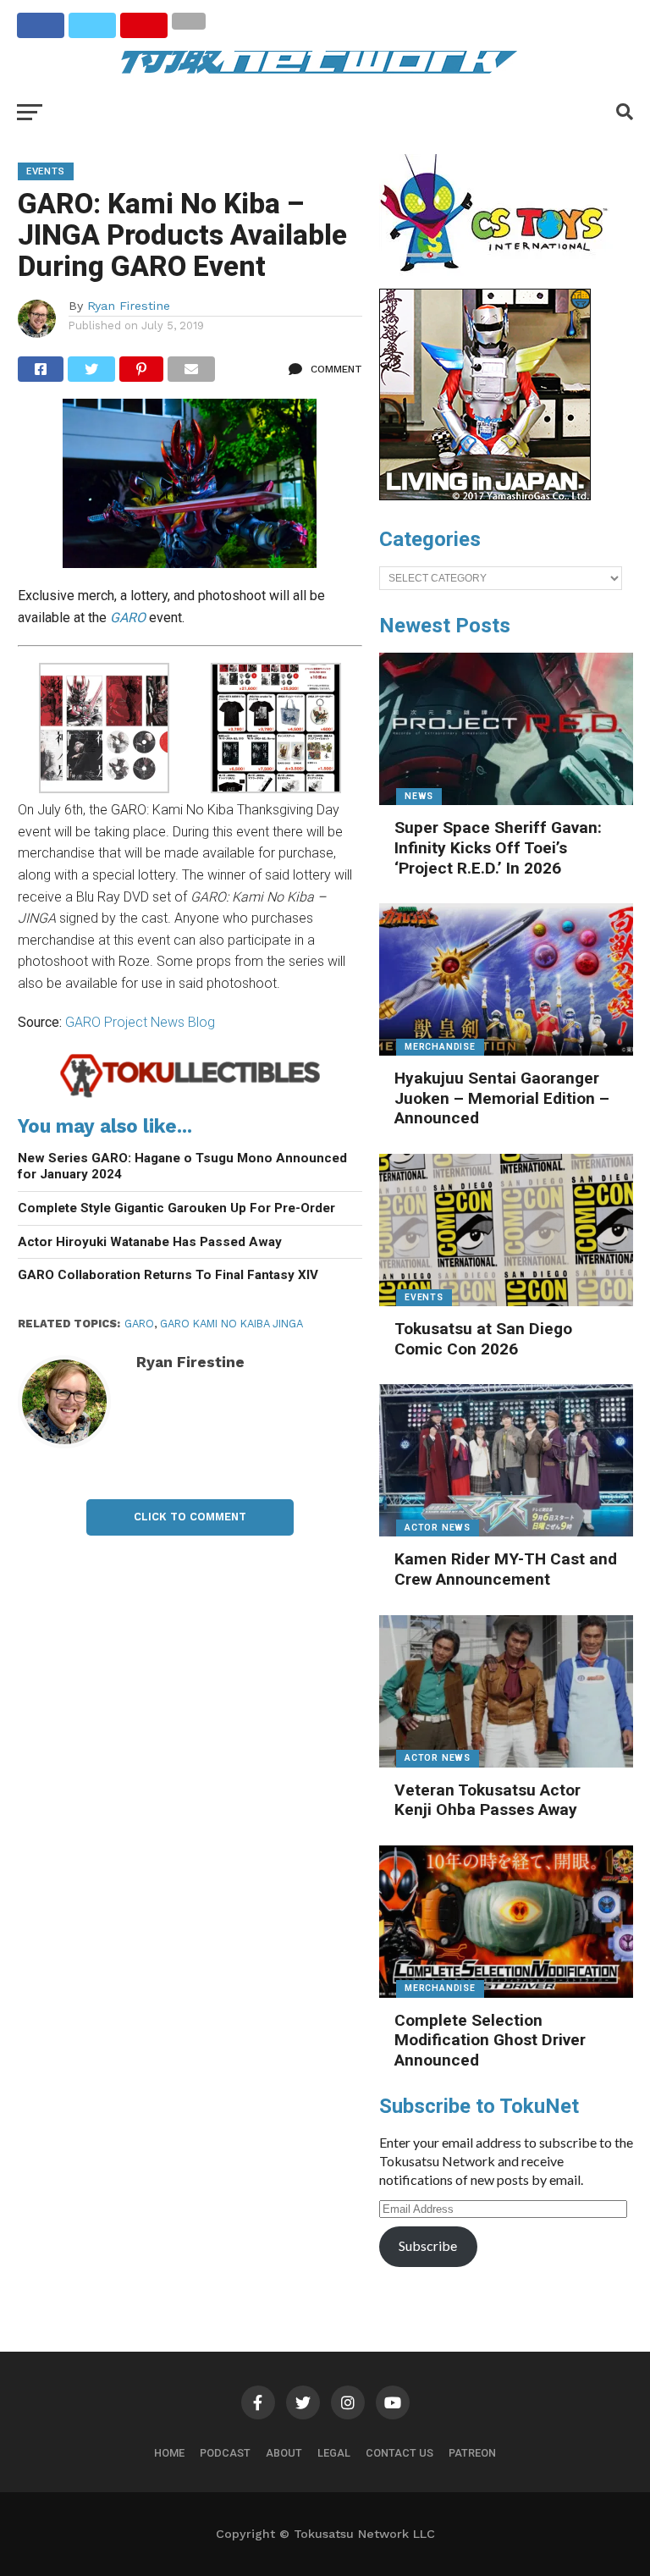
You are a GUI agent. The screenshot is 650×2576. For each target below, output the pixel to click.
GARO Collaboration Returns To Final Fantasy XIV (168, 1275)
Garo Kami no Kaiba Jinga (231, 1324)
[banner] (485, 496)
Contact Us (399, 2453)
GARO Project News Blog (140, 1022)
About (284, 2453)
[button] (104, 731)
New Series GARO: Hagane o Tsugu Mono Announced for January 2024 (182, 1166)
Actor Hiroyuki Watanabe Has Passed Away (150, 1242)
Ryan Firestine (129, 306)
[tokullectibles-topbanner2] (190, 1095)
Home (169, 2453)
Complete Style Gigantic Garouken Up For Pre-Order (176, 1208)
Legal (334, 2453)
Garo (139, 1324)
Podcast (225, 2453)
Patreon (472, 2453)
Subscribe (428, 2245)
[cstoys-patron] (500, 280)
